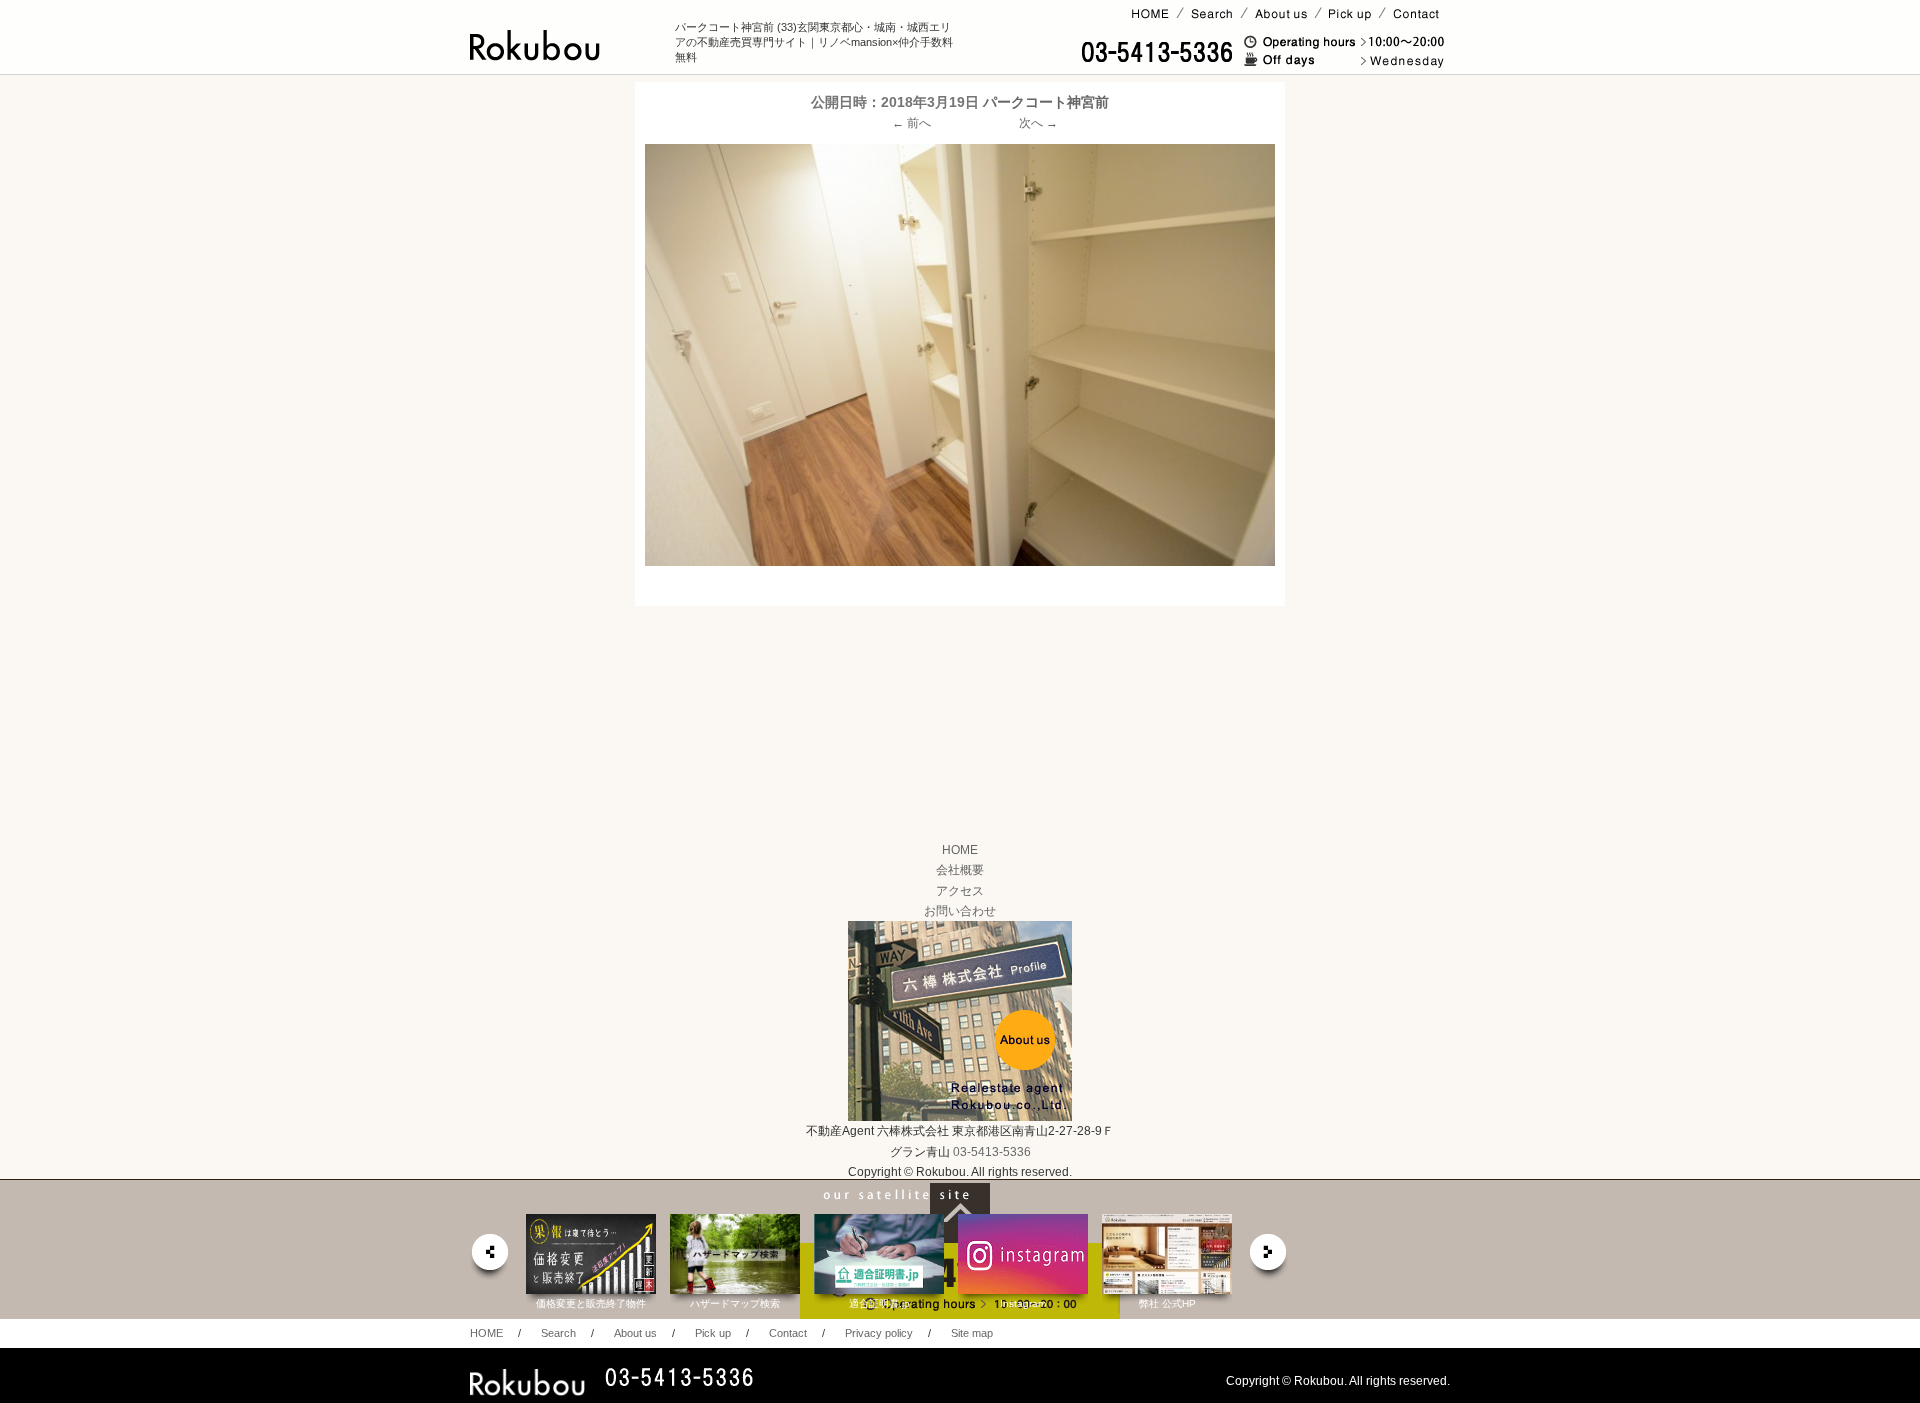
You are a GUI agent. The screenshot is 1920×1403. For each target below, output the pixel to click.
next (1269, 1257)
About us (635, 1333)
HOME (960, 850)
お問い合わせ (960, 911)
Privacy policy (879, 1333)
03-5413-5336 (992, 1152)
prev (489, 1257)
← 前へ (911, 123)
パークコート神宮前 (1046, 102)
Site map (972, 1333)
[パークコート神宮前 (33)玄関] (960, 354)
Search (558, 1333)
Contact (788, 1333)
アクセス (960, 891)
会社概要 (960, 870)
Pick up (713, 1333)
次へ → (1038, 123)
